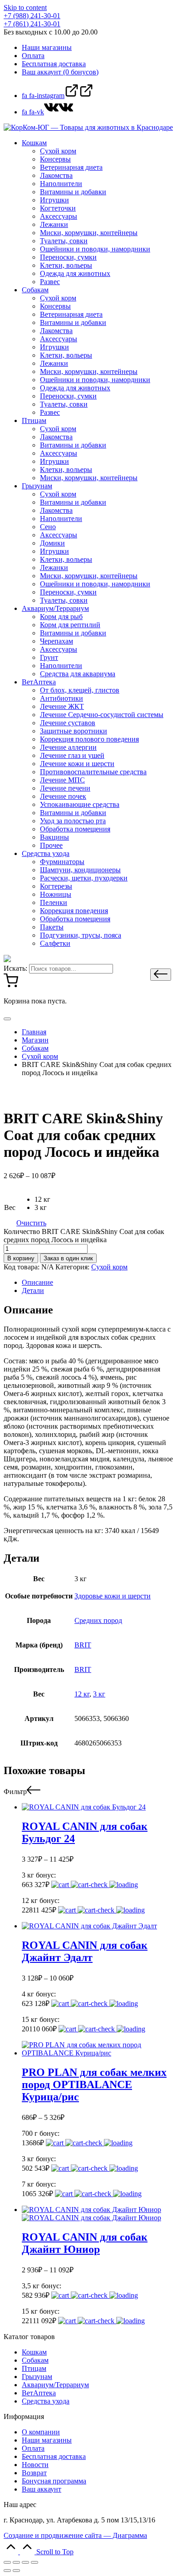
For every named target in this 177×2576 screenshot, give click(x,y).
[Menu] (7, 1019)
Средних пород (98, 1620)
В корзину (21, 1258)
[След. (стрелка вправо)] (16, 2571)
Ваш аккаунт (42, 2489)
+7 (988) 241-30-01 (32, 16)
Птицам (34, 2368)
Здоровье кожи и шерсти (113, 1596)
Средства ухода (46, 2401)
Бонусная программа (54, 2481)
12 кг (82, 1694)
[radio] (42, 1200)
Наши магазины (47, 2440)
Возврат (34, 2473)
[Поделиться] (16, 2562)
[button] (161, 975)
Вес (10, 1207)
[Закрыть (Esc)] (7, 2562)
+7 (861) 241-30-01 (32, 24)
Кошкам (34, 2352)
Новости (35, 2465)
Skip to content (25, 7)
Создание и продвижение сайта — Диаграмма (75, 2535)
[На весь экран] (25, 2562)
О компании (41, 2432)
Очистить (31, 1223)
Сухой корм (109, 1267)
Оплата (33, 2448)
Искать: (15, 968)
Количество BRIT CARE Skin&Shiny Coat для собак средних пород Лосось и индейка (84, 1236)
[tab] (98, 1283)
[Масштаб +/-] (34, 2562)
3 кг (99, 1694)
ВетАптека (39, 2393)
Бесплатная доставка (54, 2456)
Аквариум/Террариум (55, 2385)
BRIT (83, 1645)
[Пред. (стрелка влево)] (7, 2571)
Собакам (35, 2360)
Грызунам (37, 2377)
